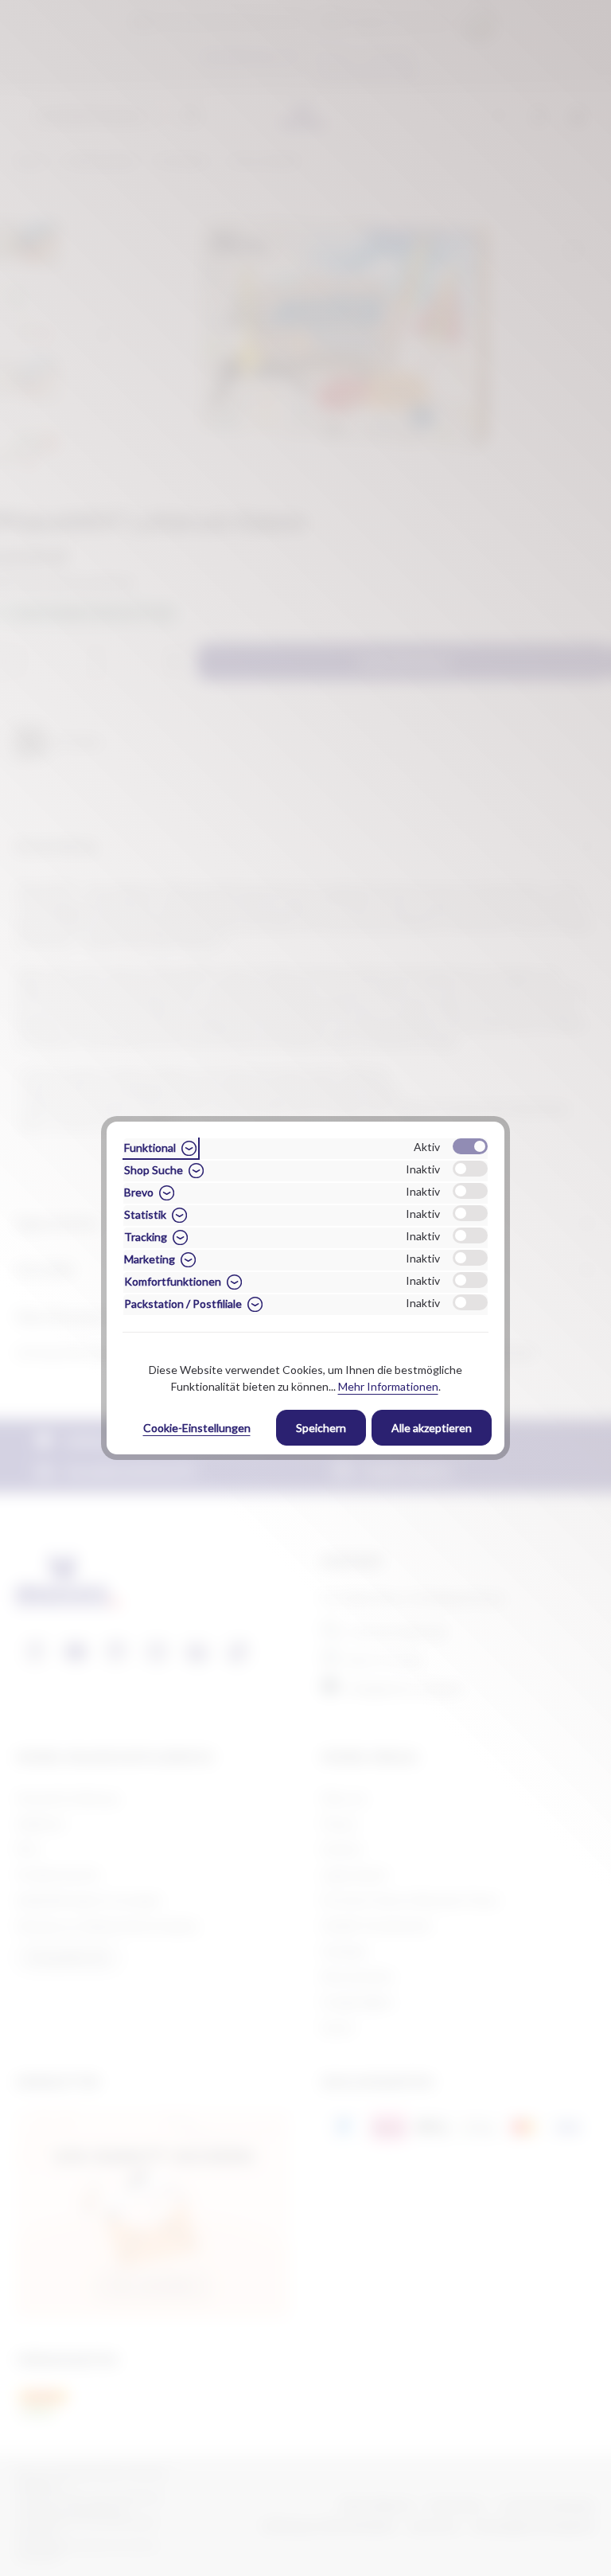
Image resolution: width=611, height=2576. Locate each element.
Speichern (321, 1428)
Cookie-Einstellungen (197, 1428)
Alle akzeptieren (432, 1428)
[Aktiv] (470, 1146)
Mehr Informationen (388, 1386)
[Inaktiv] (470, 1169)
